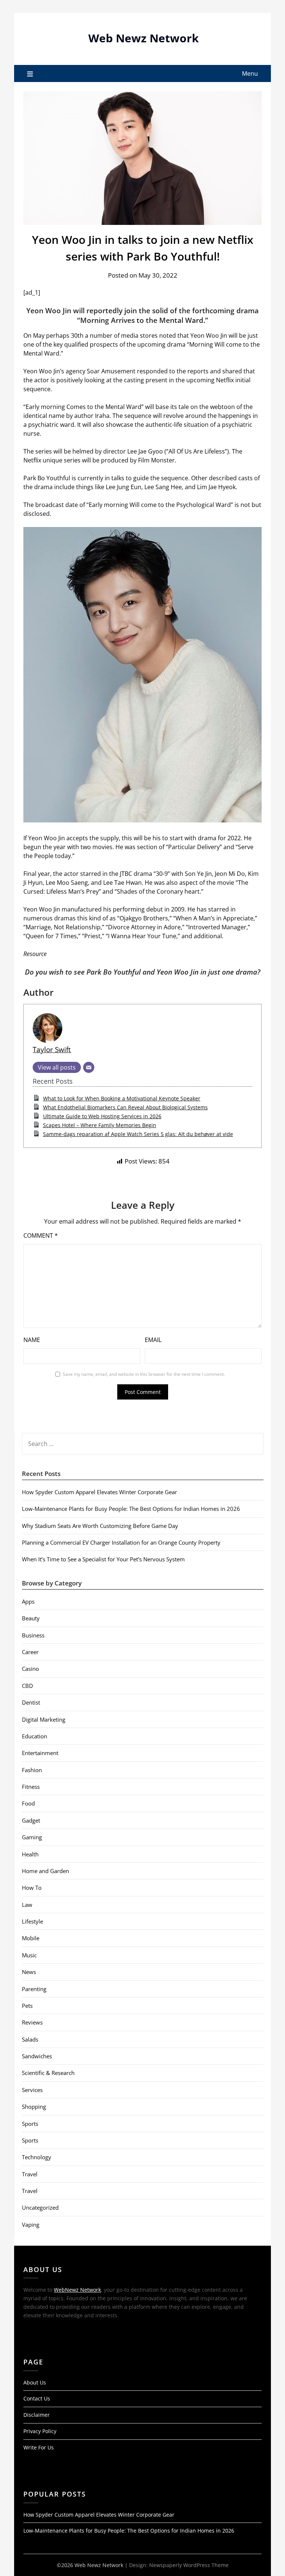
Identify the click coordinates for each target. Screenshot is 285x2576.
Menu (250, 73)
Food (28, 1803)
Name (32, 1340)
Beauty (31, 1618)
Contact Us (37, 2398)
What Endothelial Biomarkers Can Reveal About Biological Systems (125, 1107)
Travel (30, 2174)
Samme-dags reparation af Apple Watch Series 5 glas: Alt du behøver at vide (138, 1134)
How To (32, 1888)
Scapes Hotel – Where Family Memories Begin (100, 1125)
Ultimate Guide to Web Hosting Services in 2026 (102, 1116)
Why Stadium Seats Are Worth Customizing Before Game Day (100, 1526)
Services (32, 2090)
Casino (30, 1669)
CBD (27, 1686)
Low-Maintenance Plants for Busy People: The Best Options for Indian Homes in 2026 (131, 1509)
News (29, 1972)
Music (29, 1955)
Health (30, 1854)
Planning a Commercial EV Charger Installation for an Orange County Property (121, 1542)
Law (27, 1905)
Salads (30, 2039)
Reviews (32, 2022)
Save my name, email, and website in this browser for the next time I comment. (144, 1374)
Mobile (31, 1938)
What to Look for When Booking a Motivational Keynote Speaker (122, 1098)
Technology (37, 2157)
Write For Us (39, 2447)
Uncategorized (40, 2207)
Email (153, 1340)
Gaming (32, 1837)
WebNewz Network (77, 2290)
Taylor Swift (52, 1049)
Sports (30, 2124)
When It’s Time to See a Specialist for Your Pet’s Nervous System (103, 1559)
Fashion (32, 1770)
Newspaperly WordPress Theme (189, 2565)
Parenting (34, 1989)
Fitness (31, 1787)
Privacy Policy (40, 2431)
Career (30, 1652)
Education (35, 1736)
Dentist (31, 1702)
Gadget (31, 1820)
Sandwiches (37, 2056)
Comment (41, 1235)
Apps (28, 1601)
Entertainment (40, 1753)
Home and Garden (45, 1871)
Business (33, 1635)
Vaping (31, 2225)
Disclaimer (37, 2415)
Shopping (34, 2107)
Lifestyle (32, 1921)
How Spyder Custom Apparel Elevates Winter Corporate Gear (99, 1492)
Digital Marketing (44, 1719)
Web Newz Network (144, 38)
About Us (35, 2382)
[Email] (89, 1067)
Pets (27, 2006)
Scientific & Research (48, 2073)
